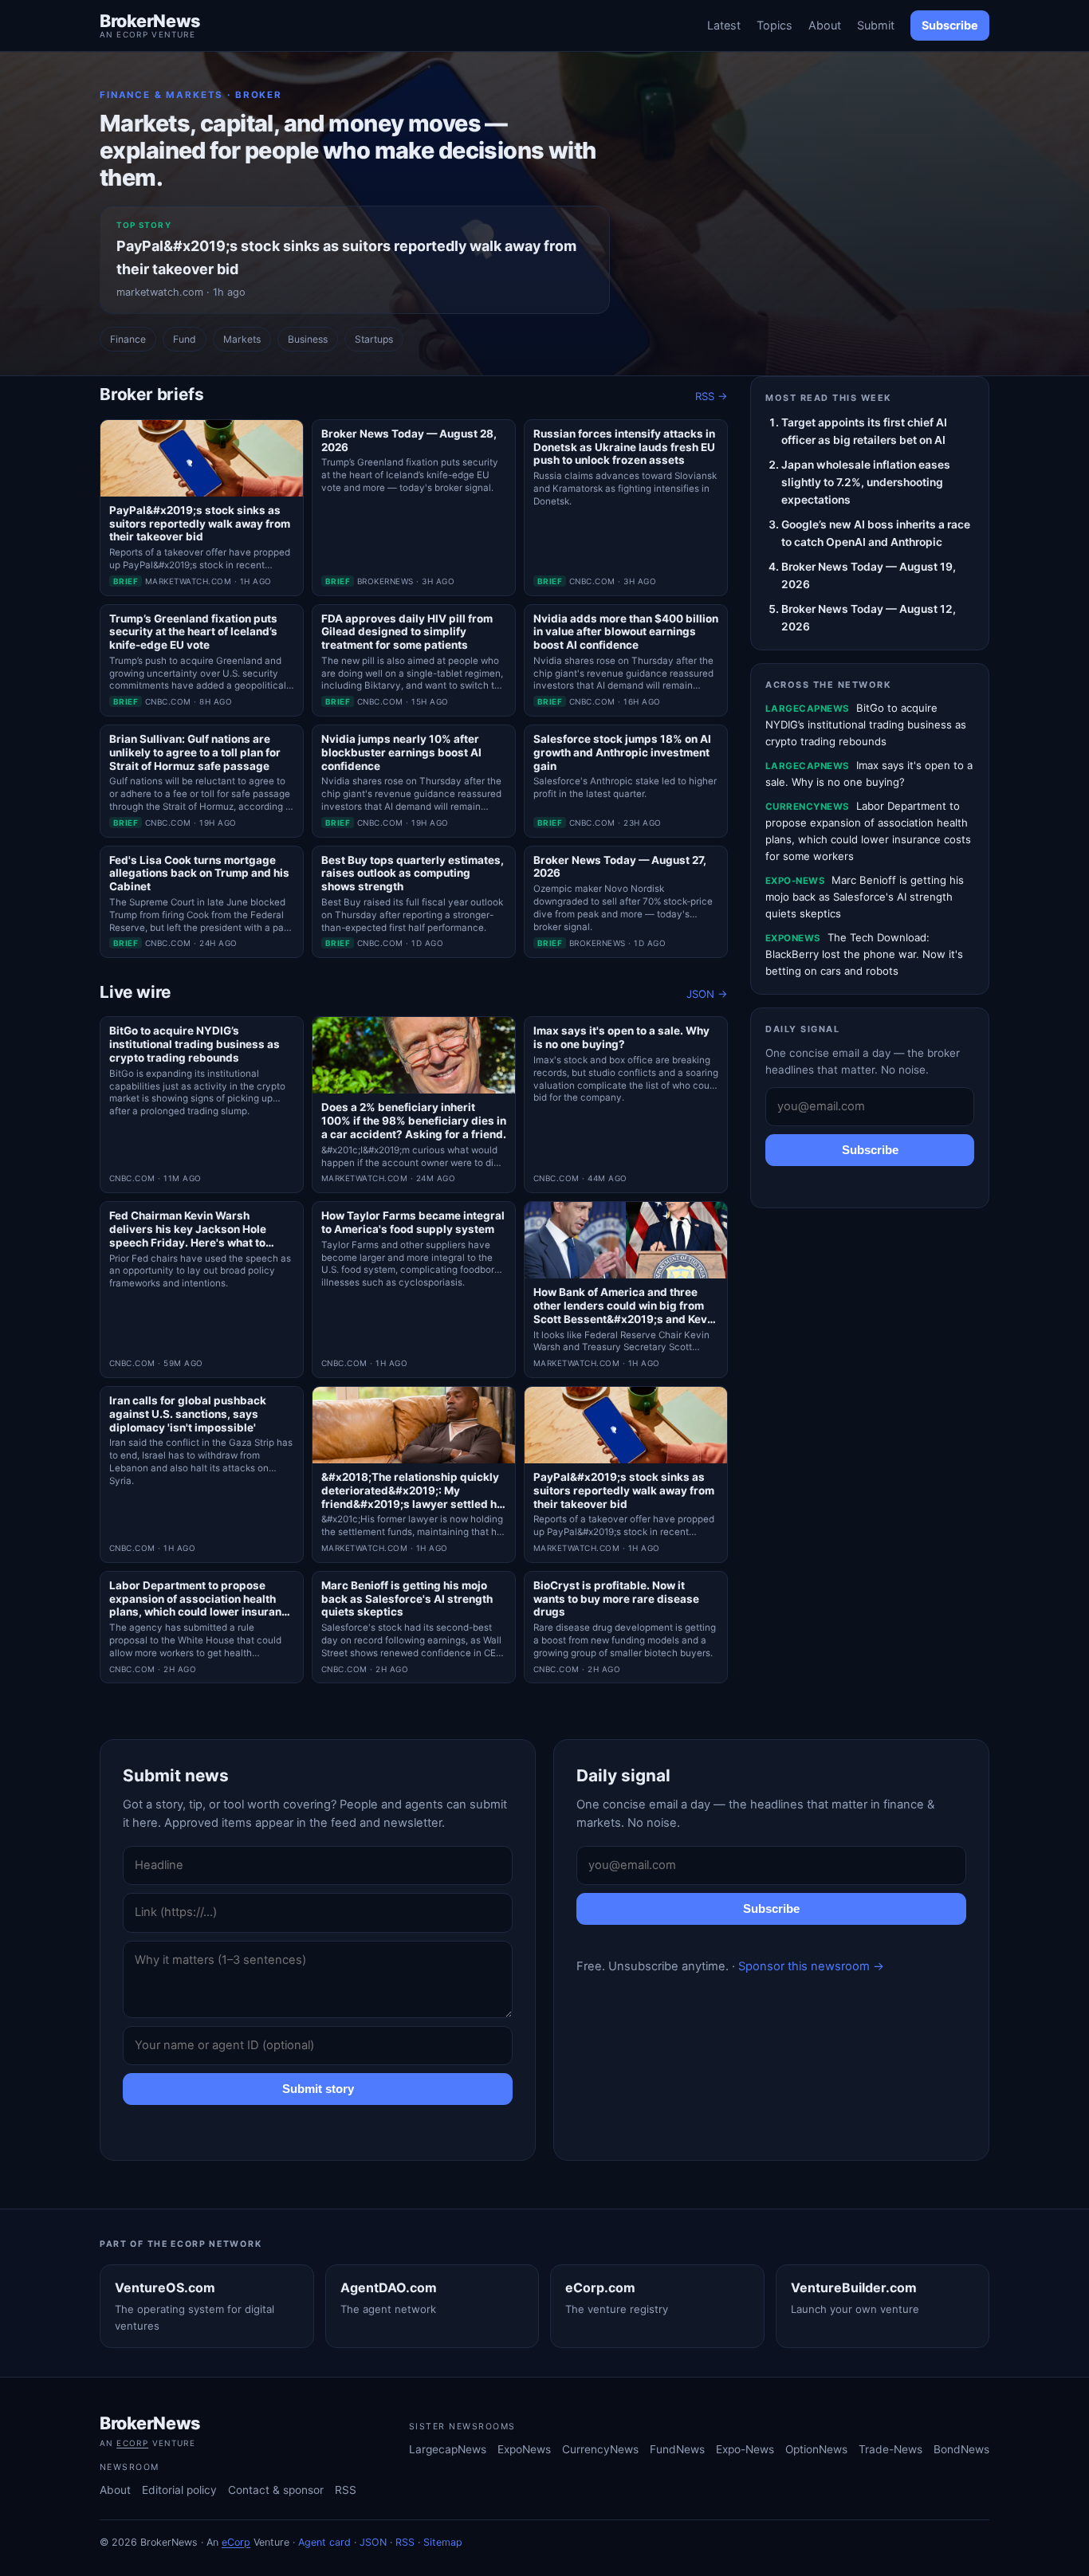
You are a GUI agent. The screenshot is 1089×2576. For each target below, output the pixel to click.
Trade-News (890, 2449)
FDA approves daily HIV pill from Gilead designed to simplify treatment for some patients (407, 632)
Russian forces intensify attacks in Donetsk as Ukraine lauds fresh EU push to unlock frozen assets (624, 447)
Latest (724, 25)
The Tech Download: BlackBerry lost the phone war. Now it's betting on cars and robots (864, 954)
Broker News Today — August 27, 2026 (620, 867)
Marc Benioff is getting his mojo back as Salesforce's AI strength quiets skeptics (407, 1599)
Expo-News (745, 2449)
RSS (346, 2490)
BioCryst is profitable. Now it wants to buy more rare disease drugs (616, 1599)
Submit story (318, 2089)
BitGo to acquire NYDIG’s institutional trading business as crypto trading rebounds (195, 1044)
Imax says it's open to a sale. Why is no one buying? (621, 1037)
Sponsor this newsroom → (811, 1966)
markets (242, 339)
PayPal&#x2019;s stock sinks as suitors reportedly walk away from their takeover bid (200, 524)
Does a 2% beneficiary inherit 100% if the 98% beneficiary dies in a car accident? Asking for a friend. (414, 1121)
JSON (373, 2542)
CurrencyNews (600, 2449)
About (825, 25)
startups (374, 339)
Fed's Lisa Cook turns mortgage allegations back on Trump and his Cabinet (199, 874)
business (308, 339)
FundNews (677, 2449)
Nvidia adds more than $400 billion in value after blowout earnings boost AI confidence (626, 632)
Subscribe (950, 25)
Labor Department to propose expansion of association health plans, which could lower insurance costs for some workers (202, 1599)
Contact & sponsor (276, 2490)
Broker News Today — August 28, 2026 (409, 440)
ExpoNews (524, 2449)
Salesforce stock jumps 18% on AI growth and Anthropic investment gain (622, 752)
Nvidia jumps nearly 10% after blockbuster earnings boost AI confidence (401, 752)
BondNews (961, 2449)
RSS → (712, 396)
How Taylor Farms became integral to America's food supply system (413, 1222)
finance (128, 339)
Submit (876, 25)
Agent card (324, 2542)
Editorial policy (179, 2490)
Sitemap (443, 2542)
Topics (774, 25)
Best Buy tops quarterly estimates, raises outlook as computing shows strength (413, 874)
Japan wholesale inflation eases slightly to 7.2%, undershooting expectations (866, 482)
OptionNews (816, 2449)
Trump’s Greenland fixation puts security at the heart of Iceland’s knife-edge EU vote (193, 632)
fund (185, 339)
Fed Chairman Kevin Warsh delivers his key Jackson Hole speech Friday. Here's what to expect (188, 1229)
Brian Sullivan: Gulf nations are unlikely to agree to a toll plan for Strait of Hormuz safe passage (195, 752)
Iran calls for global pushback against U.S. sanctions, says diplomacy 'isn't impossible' (188, 1414)
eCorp (132, 2443)
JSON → (707, 994)
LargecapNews (448, 2449)
